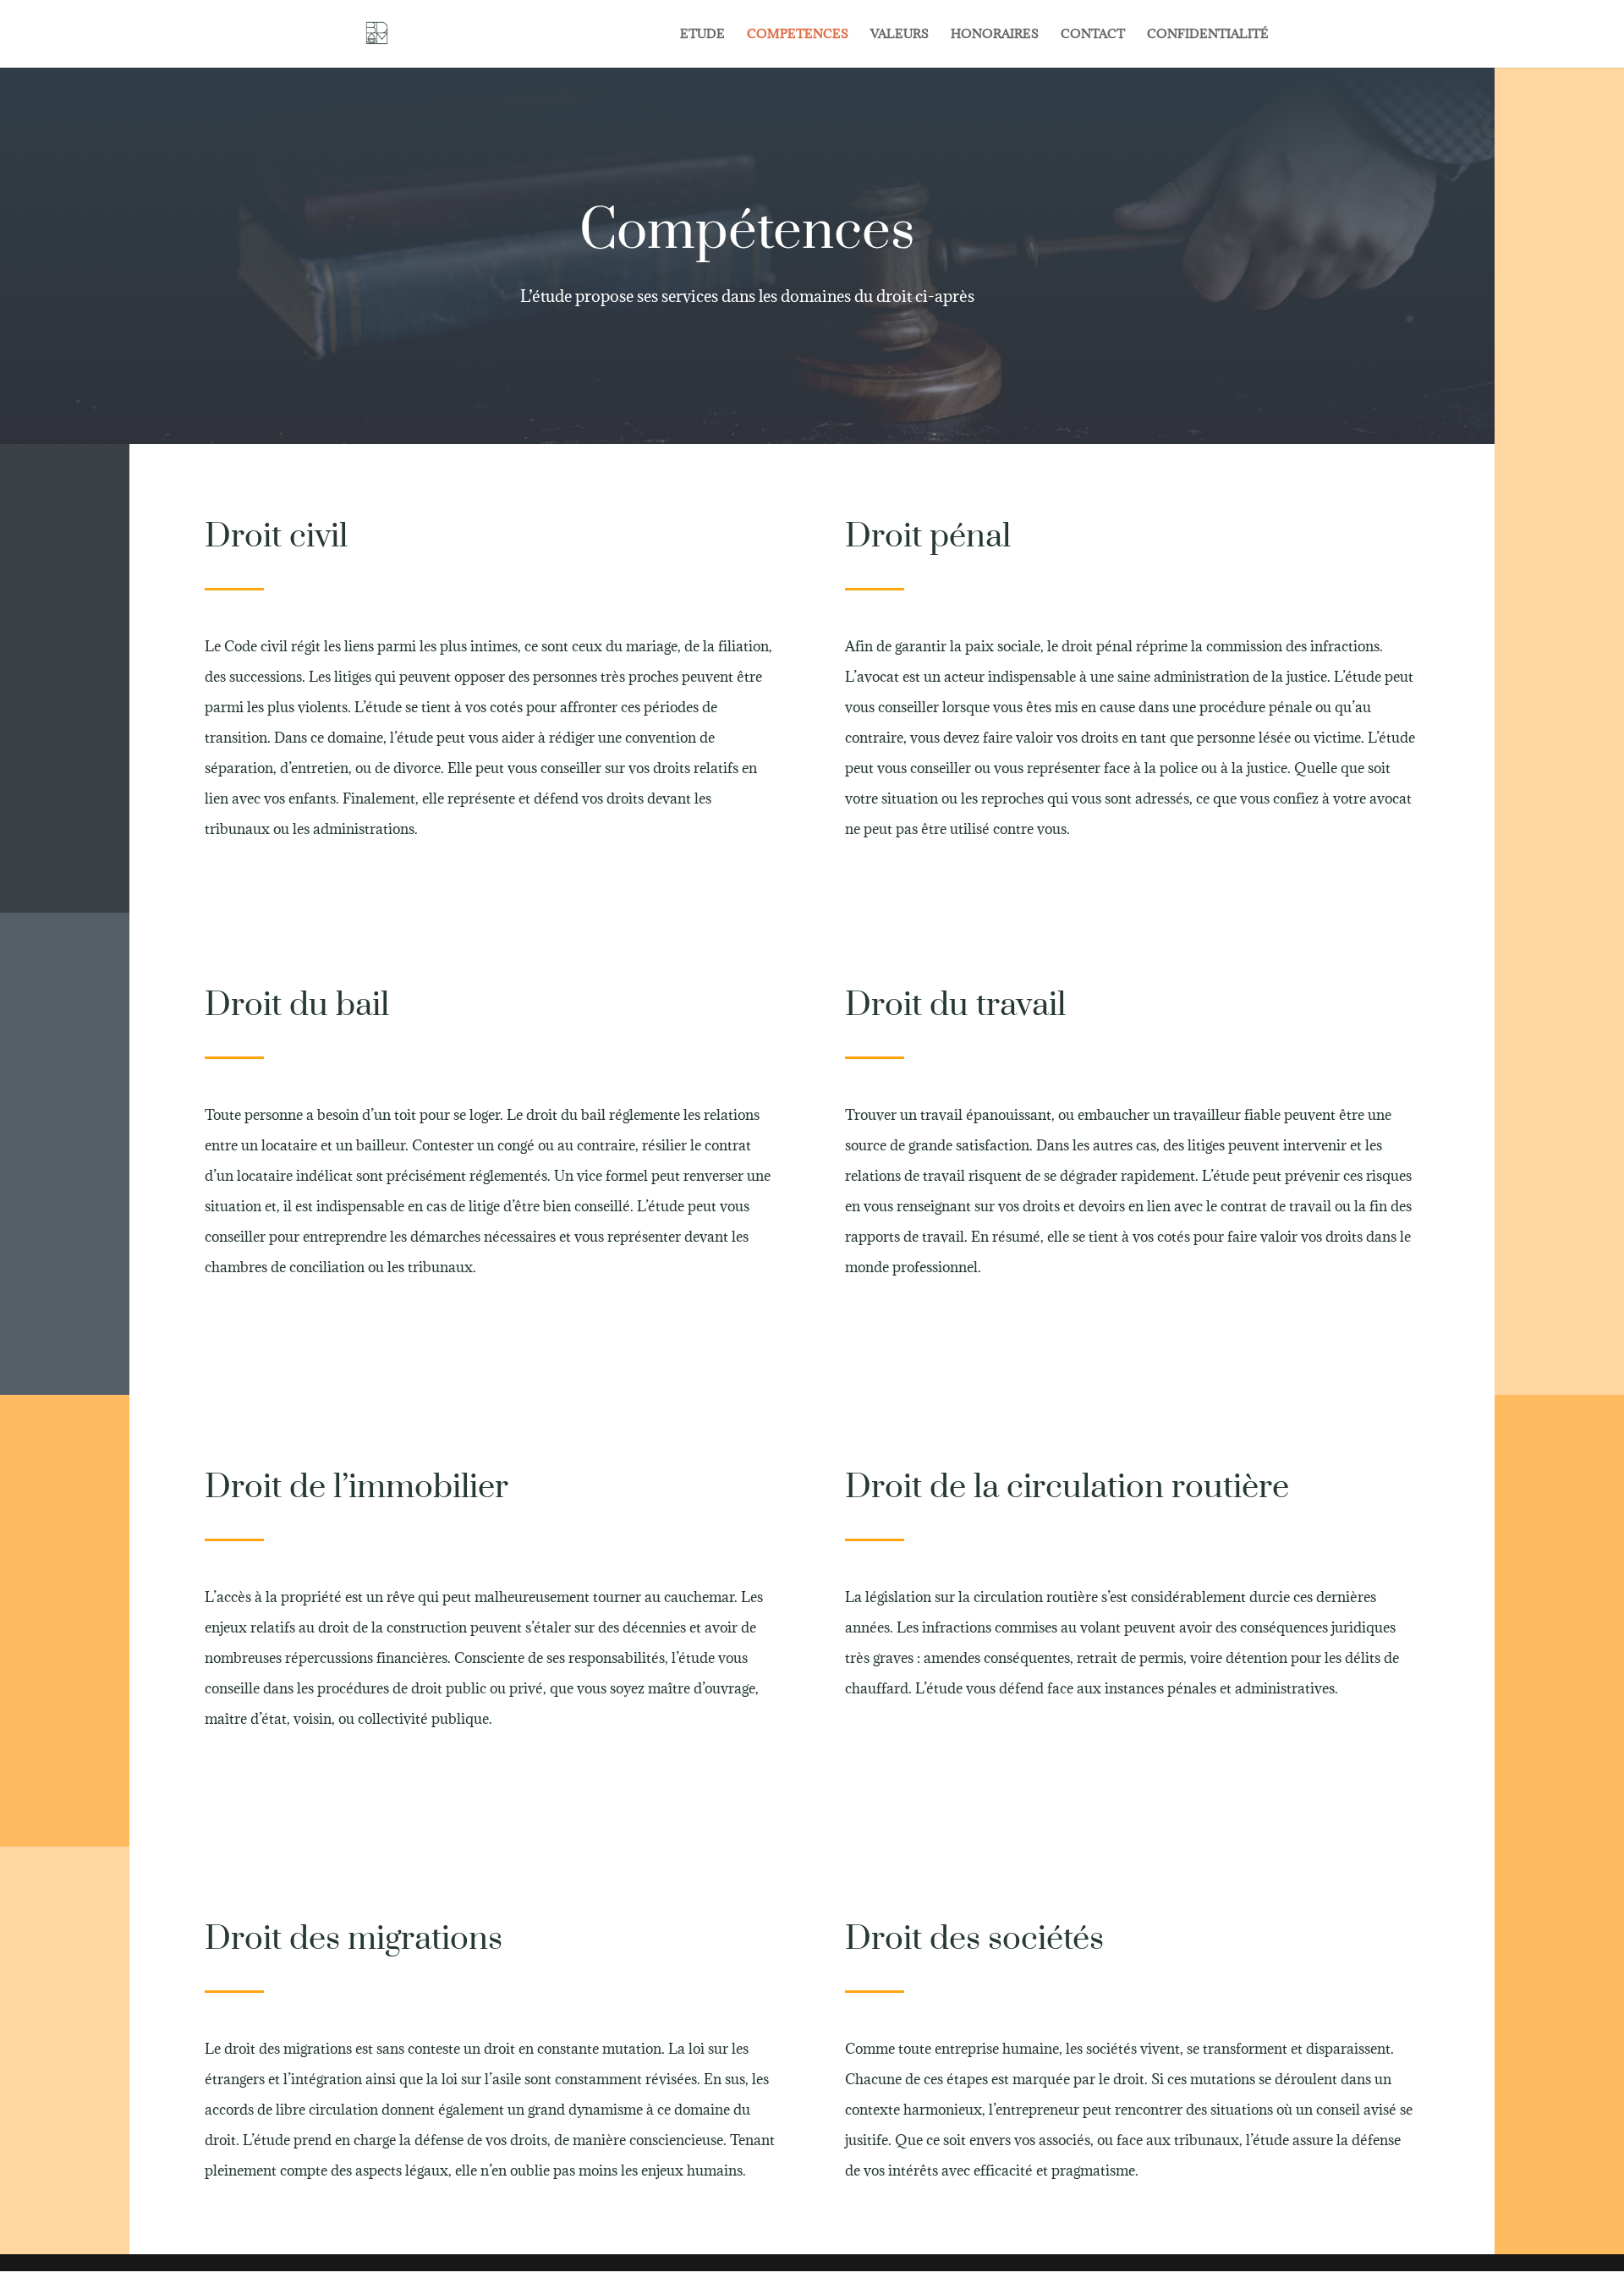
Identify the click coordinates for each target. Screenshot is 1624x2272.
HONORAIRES (995, 35)
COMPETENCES (798, 35)
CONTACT (1093, 35)
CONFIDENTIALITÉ (1208, 35)
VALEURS (900, 35)
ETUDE (702, 35)
